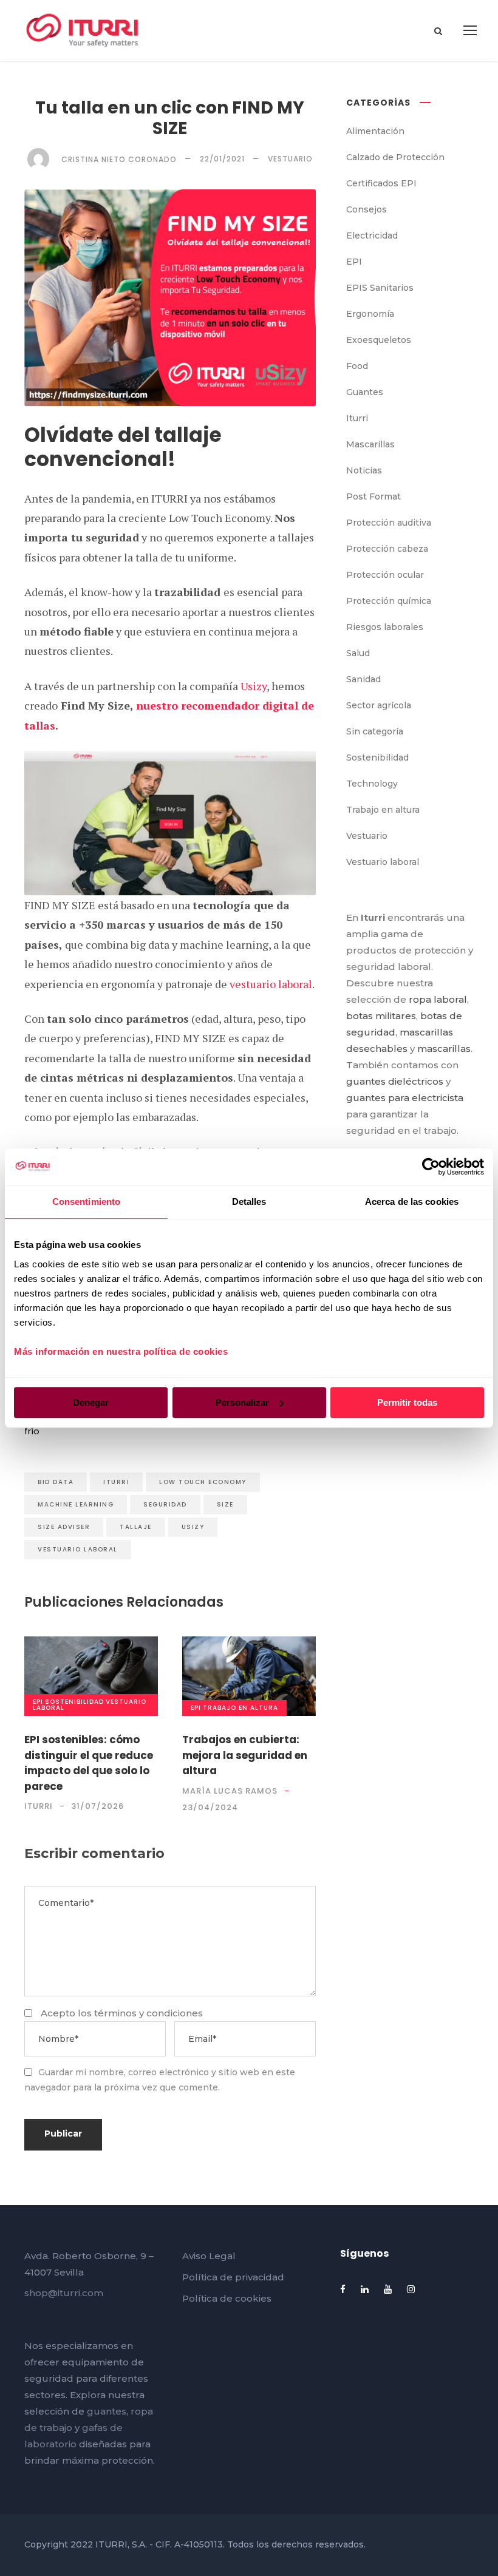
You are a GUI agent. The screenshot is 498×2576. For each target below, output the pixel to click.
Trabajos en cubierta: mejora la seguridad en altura (245, 1755)
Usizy (254, 686)
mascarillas (444, 1049)
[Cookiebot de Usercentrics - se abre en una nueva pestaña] (431, 1167)
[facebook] (343, 2289)
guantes (107, 2411)
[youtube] (388, 2289)
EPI (38, 1702)
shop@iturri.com (64, 2293)
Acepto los (122, 2013)
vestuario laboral (271, 984)
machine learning (76, 1504)
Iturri (116, 1482)
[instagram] (411, 2289)
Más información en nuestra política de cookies (121, 1351)
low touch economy (203, 1482)
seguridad (165, 1504)
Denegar (91, 1402)
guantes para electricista (405, 1098)
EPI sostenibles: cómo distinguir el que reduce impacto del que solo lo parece (89, 1763)
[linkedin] (365, 2289)
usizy (193, 1527)
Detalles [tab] (249, 1202)
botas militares (381, 1016)
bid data (56, 1482)
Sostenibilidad (74, 1702)
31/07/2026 (97, 1806)
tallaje (136, 1527)
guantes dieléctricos (395, 1081)
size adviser (64, 1527)
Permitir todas (407, 1402)
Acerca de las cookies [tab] (412, 1202)
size (225, 1504)
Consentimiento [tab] (86, 1202)
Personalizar (242, 1402)
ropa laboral (438, 999)
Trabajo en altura (240, 1708)
